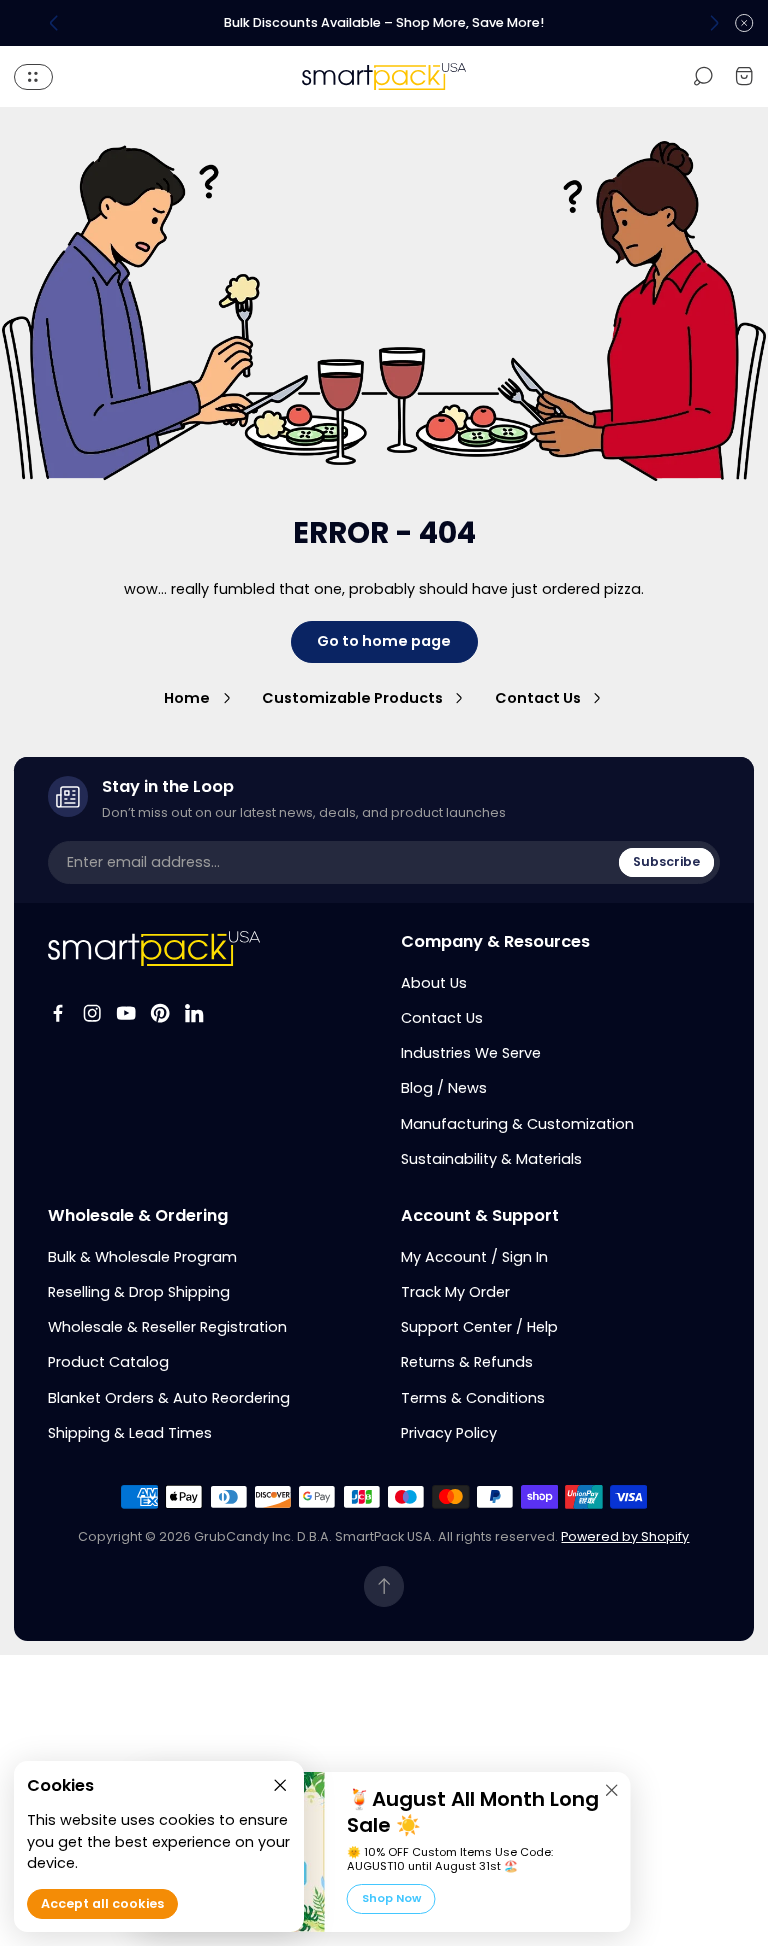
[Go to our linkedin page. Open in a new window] (194, 1013)
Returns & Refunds (467, 1362)
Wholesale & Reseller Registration (167, 1327)
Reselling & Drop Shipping (139, 1292)
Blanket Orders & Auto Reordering (169, 1398)
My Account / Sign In (474, 1257)
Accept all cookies (102, 1903)
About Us (434, 983)
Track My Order (455, 1292)
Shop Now (391, 1898)
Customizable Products (352, 698)
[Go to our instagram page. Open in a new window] (92, 1013)
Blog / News (444, 1088)
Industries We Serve (471, 1053)
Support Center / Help (479, 1327)
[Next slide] (714, 23)
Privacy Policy (449, 1433)
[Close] (612, 1790)
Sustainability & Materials (491, 1159)
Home (187, 698)
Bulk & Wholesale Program (142, 1257)
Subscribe (666, 861)
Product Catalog (108, 1362)
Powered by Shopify (625, 1536)
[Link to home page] (154, 948)
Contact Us (538, 698)
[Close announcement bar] (744, 23)
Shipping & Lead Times (130, 1433)
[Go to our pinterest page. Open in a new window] (160, 1013)
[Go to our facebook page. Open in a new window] (58, 1013)
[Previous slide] (54, 23)
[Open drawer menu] (33, 77)
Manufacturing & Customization (517, 1124)
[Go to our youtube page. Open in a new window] (126, 1013)
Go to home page (384, 641)
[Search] (703, 76)
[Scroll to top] (384, 1586)
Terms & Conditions (473, 1398)
